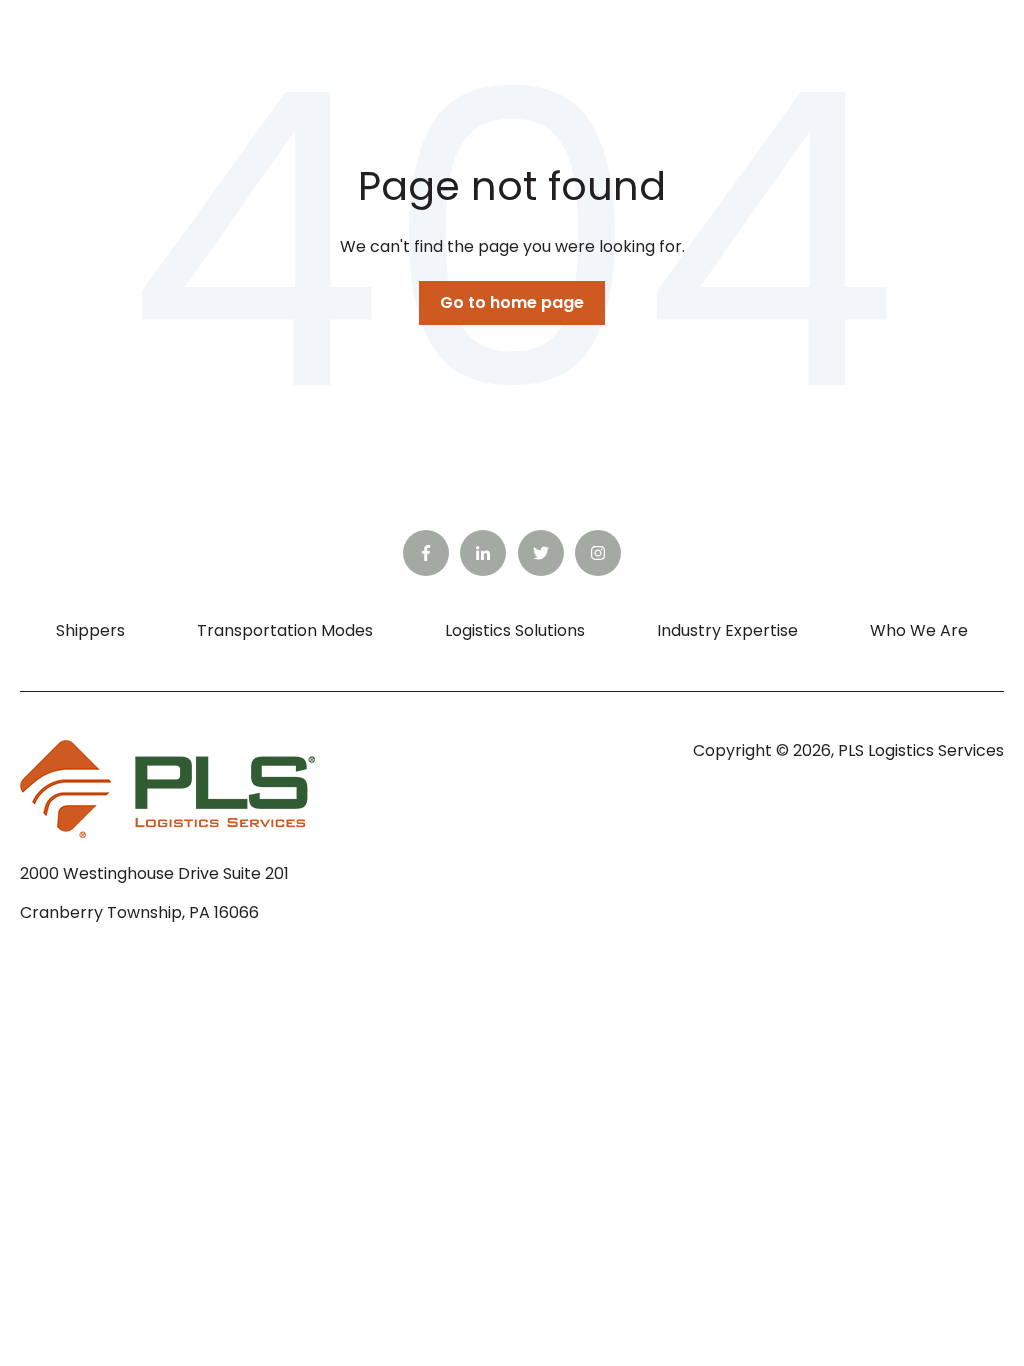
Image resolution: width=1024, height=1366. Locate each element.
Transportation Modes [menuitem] (285, 630)
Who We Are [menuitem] (919, 630)
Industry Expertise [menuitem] (727, 630)
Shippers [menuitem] (90, 630)
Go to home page (512, 302)
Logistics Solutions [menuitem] (515, 630)
